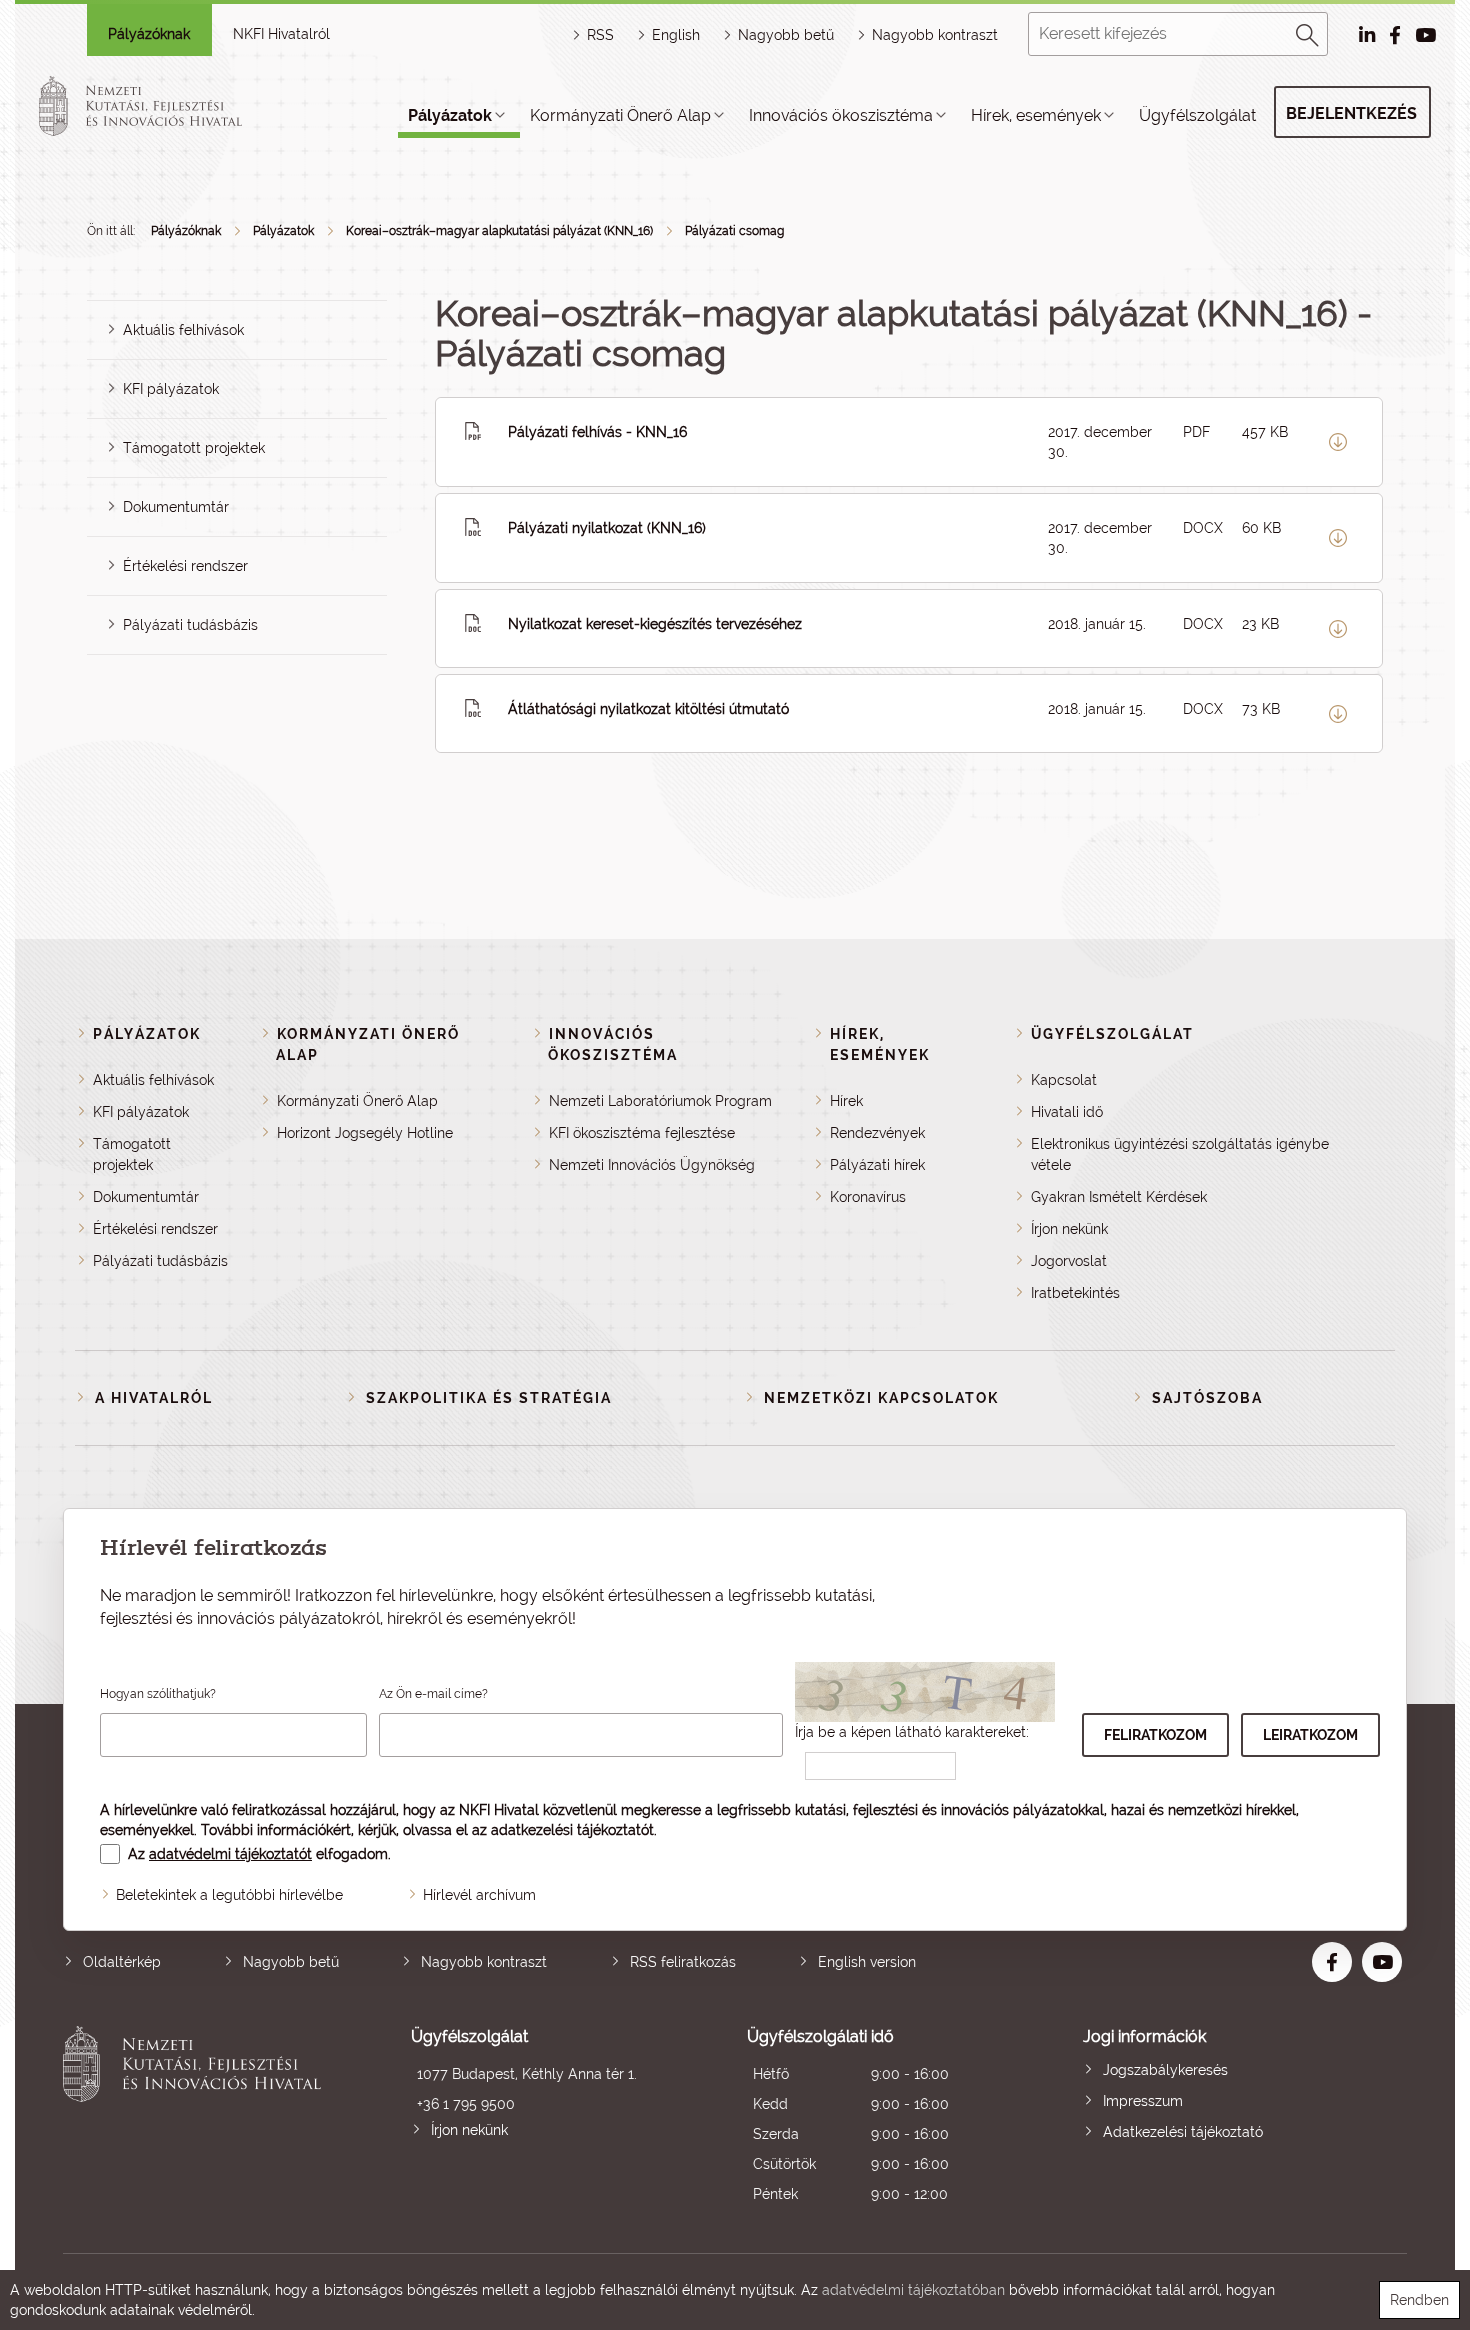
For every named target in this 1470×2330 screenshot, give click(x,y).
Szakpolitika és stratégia (489, 1398)
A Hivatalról (154, 1398)
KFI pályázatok (171, 389)
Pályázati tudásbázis (190, 625)
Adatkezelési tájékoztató (1183, 2132)
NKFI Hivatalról (281, 34)
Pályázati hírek (877, 1165)
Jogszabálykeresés (1165, 2070)
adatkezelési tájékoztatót (572, 1830)
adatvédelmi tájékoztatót (230, 1854)
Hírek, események (1036, 115)
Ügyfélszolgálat (1197, 115)
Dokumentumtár (176, 507)
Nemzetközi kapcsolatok (881, 1398)
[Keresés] (1308, 32)
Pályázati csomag (734, 231)
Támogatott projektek (194, 448)
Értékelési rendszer (185, 566)
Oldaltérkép (122, 1962)
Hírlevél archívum (479, 1895)
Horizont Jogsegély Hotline (365, 1133)
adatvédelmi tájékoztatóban (913, 2290)
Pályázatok (450, 115)
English (676, 35)
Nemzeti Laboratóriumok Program (660, 1101)
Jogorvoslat (1069, 1261)
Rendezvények (877, 1133)
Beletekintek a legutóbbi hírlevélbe (229, 1895)
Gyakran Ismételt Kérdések (1119, 1197)
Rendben (1419, 2300)
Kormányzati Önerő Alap (620, 115)
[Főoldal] (164, 106)
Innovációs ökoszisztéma (841, 115)
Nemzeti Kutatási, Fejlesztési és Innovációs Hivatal (197, 2117)
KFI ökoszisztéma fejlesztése (642, 1133)
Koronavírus (868, 1197)
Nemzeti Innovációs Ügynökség (652, 1165)
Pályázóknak (149, 34)
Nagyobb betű (291, 1962)
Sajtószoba (1207, 1398)
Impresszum (1143, 2101)
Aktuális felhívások (183, 330)
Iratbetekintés (1075, 1293)
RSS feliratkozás (683, 1962)
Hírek (846, 1101)
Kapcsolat (1064, 1080)
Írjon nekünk (1069, 1229)
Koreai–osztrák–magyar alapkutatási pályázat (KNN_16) (499, 231)
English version (867, 1962)
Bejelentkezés (1351, 113)
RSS (600, 35)
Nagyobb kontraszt (935, 35)
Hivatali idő (1067, 1112)
